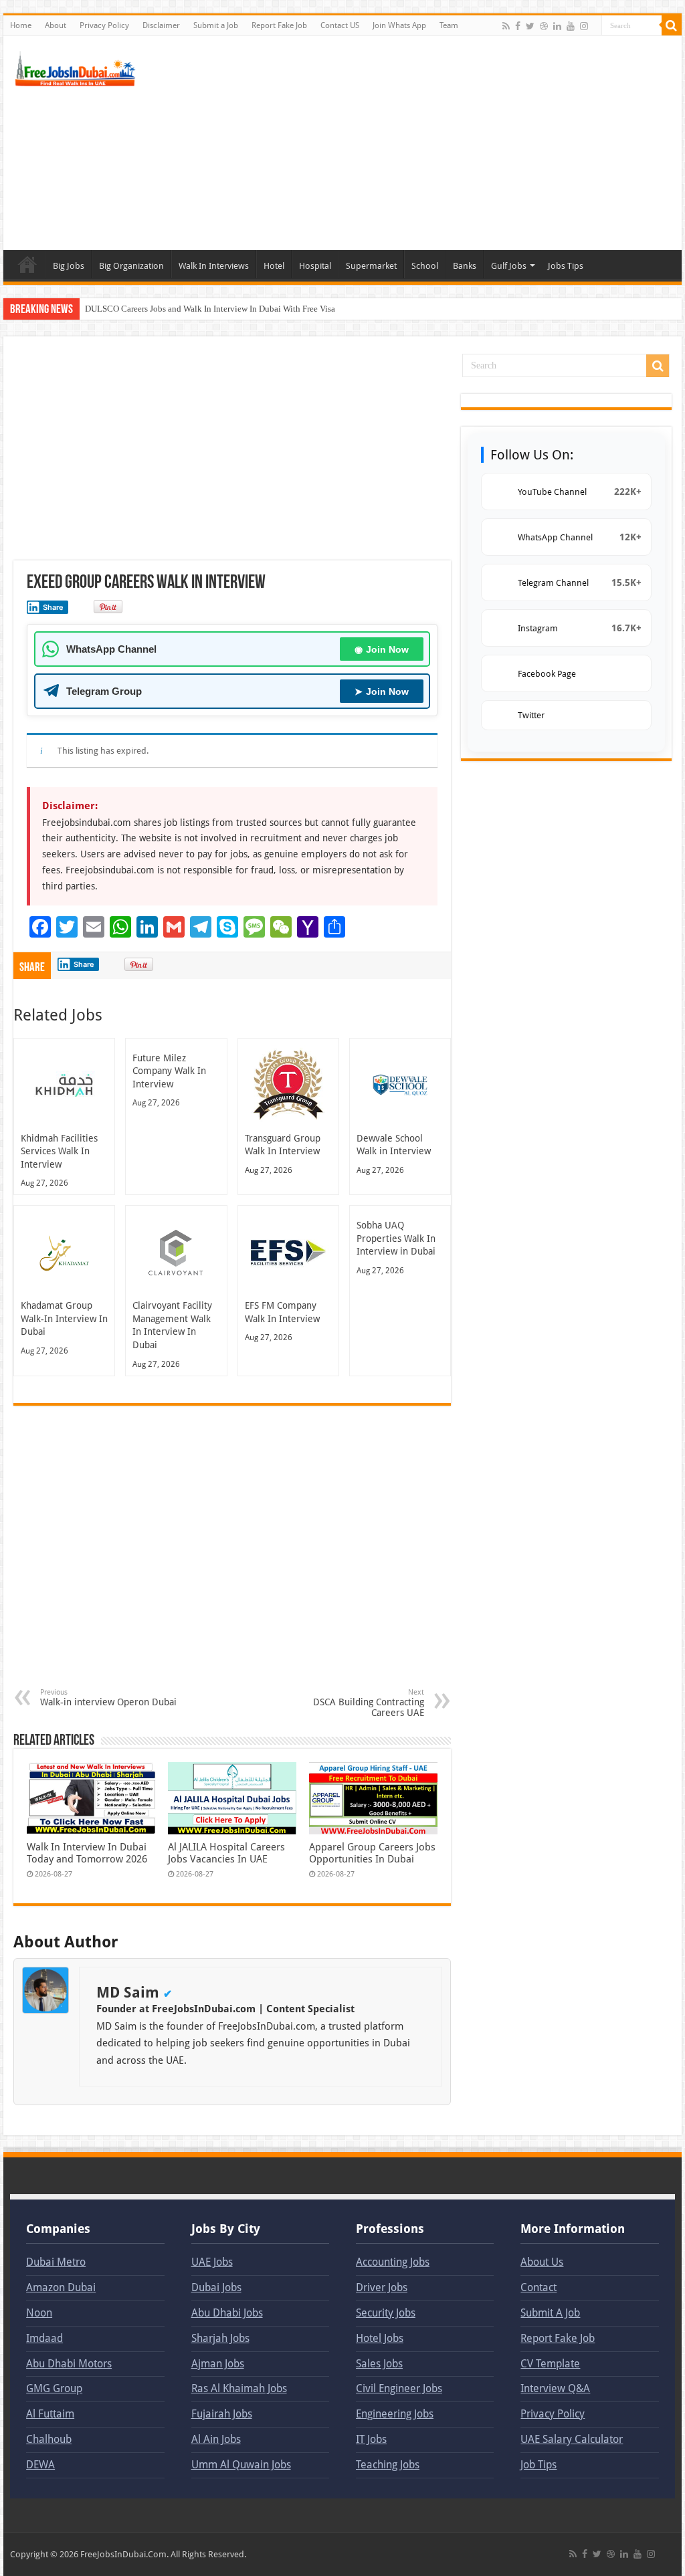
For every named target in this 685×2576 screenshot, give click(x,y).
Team (449, 25)
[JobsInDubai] (77, 67)
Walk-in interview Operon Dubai (108, 1698)
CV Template (550, 2364)
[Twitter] (530, 26)
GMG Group (54, 2388)
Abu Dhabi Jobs (227, 2313)
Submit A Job (550, 2313)
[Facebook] (518, 26)
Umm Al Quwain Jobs (241, 2465)
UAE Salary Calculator (572, 2439)
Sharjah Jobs (220, 2338)
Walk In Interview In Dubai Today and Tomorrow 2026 (87, 1853)
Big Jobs (69, 266)
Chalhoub (49, 2439)
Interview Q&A (555, 2388)
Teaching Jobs (388, 2465)
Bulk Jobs (27, 264)
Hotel (274, 266)
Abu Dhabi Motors (69, 2364)
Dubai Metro (56, 2262)
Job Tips (539, 2465)
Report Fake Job (279, 25)
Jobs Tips (566, 266)
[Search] (672, 25)
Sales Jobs (379, 2364)
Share (53, 607)
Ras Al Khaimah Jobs (239, 2388)
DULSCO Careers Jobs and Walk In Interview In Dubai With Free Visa (210, 309)
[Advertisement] (428, 143)
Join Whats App (399, 25)
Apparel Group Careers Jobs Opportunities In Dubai (372, 1853)
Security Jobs (386, 2313)
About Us (542, 2262)
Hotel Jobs (380, 2338)
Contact (539, 2287)
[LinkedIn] (557, 26)
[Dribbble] (544, 26)
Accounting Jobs (393, 2262)
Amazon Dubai (61, 2287)
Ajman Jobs (218, 2364)
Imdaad (44, 2338)
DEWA (40, 2465)
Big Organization (131, 266)
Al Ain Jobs (216, 2439)
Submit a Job (216, 25)
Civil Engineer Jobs (399, 2388)
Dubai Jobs (216, 2287)
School (425, 266)
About (56, 25)
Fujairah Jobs (222, 2414)
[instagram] (584, 26)
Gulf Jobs (509, 266)
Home (21, 25)
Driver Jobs (382, 2287)
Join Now (382, 649)
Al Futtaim (50, 2414)
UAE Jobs (212, 2262)
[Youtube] (571, 26)
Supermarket (371, 266)
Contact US (340, 25)
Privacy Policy (104, 25)
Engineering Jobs (395, 2414)
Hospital (315, 266)
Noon (39, 2313)
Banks (465, 266)
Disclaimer (161, 25)
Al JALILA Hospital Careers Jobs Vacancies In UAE (226, 1853)
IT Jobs (371, 2439)
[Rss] (506, 26)
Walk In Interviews (214, 266)
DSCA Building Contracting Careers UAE (369, 1703)
